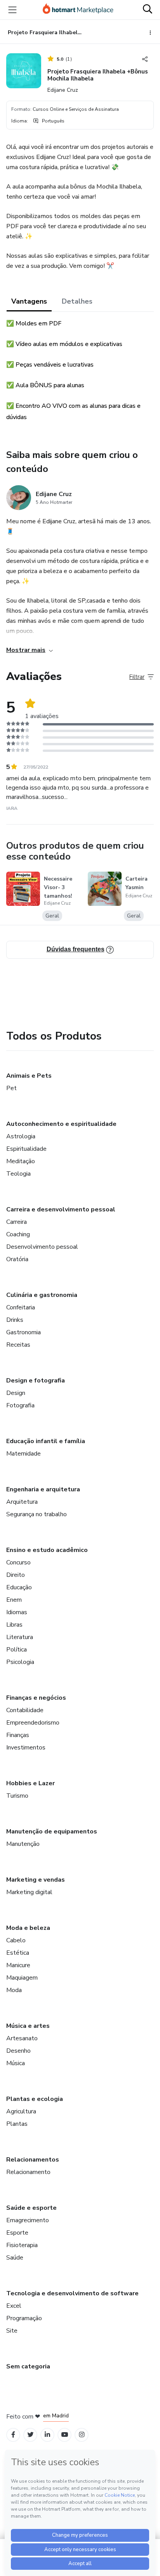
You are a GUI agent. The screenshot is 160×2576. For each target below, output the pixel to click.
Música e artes (28, 2026)
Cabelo (16, 1940)
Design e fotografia (36, 1381)
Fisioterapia (22, 2245)
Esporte (17, 2233)
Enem (14, 1600)
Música (16, 2063)
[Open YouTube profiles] (65, 2435)
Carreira (17, 1222)
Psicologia (20, 1662)
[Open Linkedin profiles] (47, 2435)
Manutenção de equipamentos (52, 1832)
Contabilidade (25, 1710)
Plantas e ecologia (35, 2099)
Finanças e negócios (36, 1698)
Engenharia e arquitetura (43, 1489)
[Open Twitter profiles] (30, 2435)
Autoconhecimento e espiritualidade (61, 1124)
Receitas (18, 1345)
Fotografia (20, 1405)
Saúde (15, 2258)
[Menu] (12, 10)
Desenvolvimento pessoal (42, 1247)
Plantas (17, 2124)
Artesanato (22, 2038)
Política (17, 1650)
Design (16, 1393)
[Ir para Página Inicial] (78, 10)
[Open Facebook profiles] (13, 2435)
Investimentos (26, 1748)
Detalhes (77, 301)
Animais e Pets (29, 1076)
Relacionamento (28, 2172)
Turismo (17, 1796)
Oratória (17, 1259)
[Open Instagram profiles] (82, 2435)
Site (12, 2331)
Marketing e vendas (36, 1880)
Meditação (21, 1161)
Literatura (20, 1637)
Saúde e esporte (31, 2208)
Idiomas (17, 1612)
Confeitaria (21, 1307)
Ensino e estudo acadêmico (47, 1550)
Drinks (15, 1320)
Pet (11, 1088)
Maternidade (23, 1454)
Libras (14, 1625)
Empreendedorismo (33, 1723)
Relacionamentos (33, 2160)
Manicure (18, 1965)
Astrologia (21, 1136)
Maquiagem (22, 1978)
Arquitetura (22, 1502)
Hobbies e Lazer (30, 1783)
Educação (19, 1587)
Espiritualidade (26, 1149)
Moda (14, 1990)
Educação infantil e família (46, 1441)
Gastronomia (23, 1332)
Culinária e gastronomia (42, 1295)
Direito (16, 1575)
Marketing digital (29, 1892)
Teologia (18, 1174)
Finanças (18, 1735)
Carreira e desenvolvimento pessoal (61, 1209)
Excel (14, 2306)
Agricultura (21, 2111)
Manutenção (23, 1844)
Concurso (18, 1562)
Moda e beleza (28, 1928)
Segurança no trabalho (37, 1514)
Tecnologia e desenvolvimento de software (72, 2293)
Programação (24, 2318)
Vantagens (29, 301)
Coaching (18, 1234)
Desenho (18, 2051)
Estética (18, 1953)
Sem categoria (28, 2366)
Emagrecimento (28, 2220)
